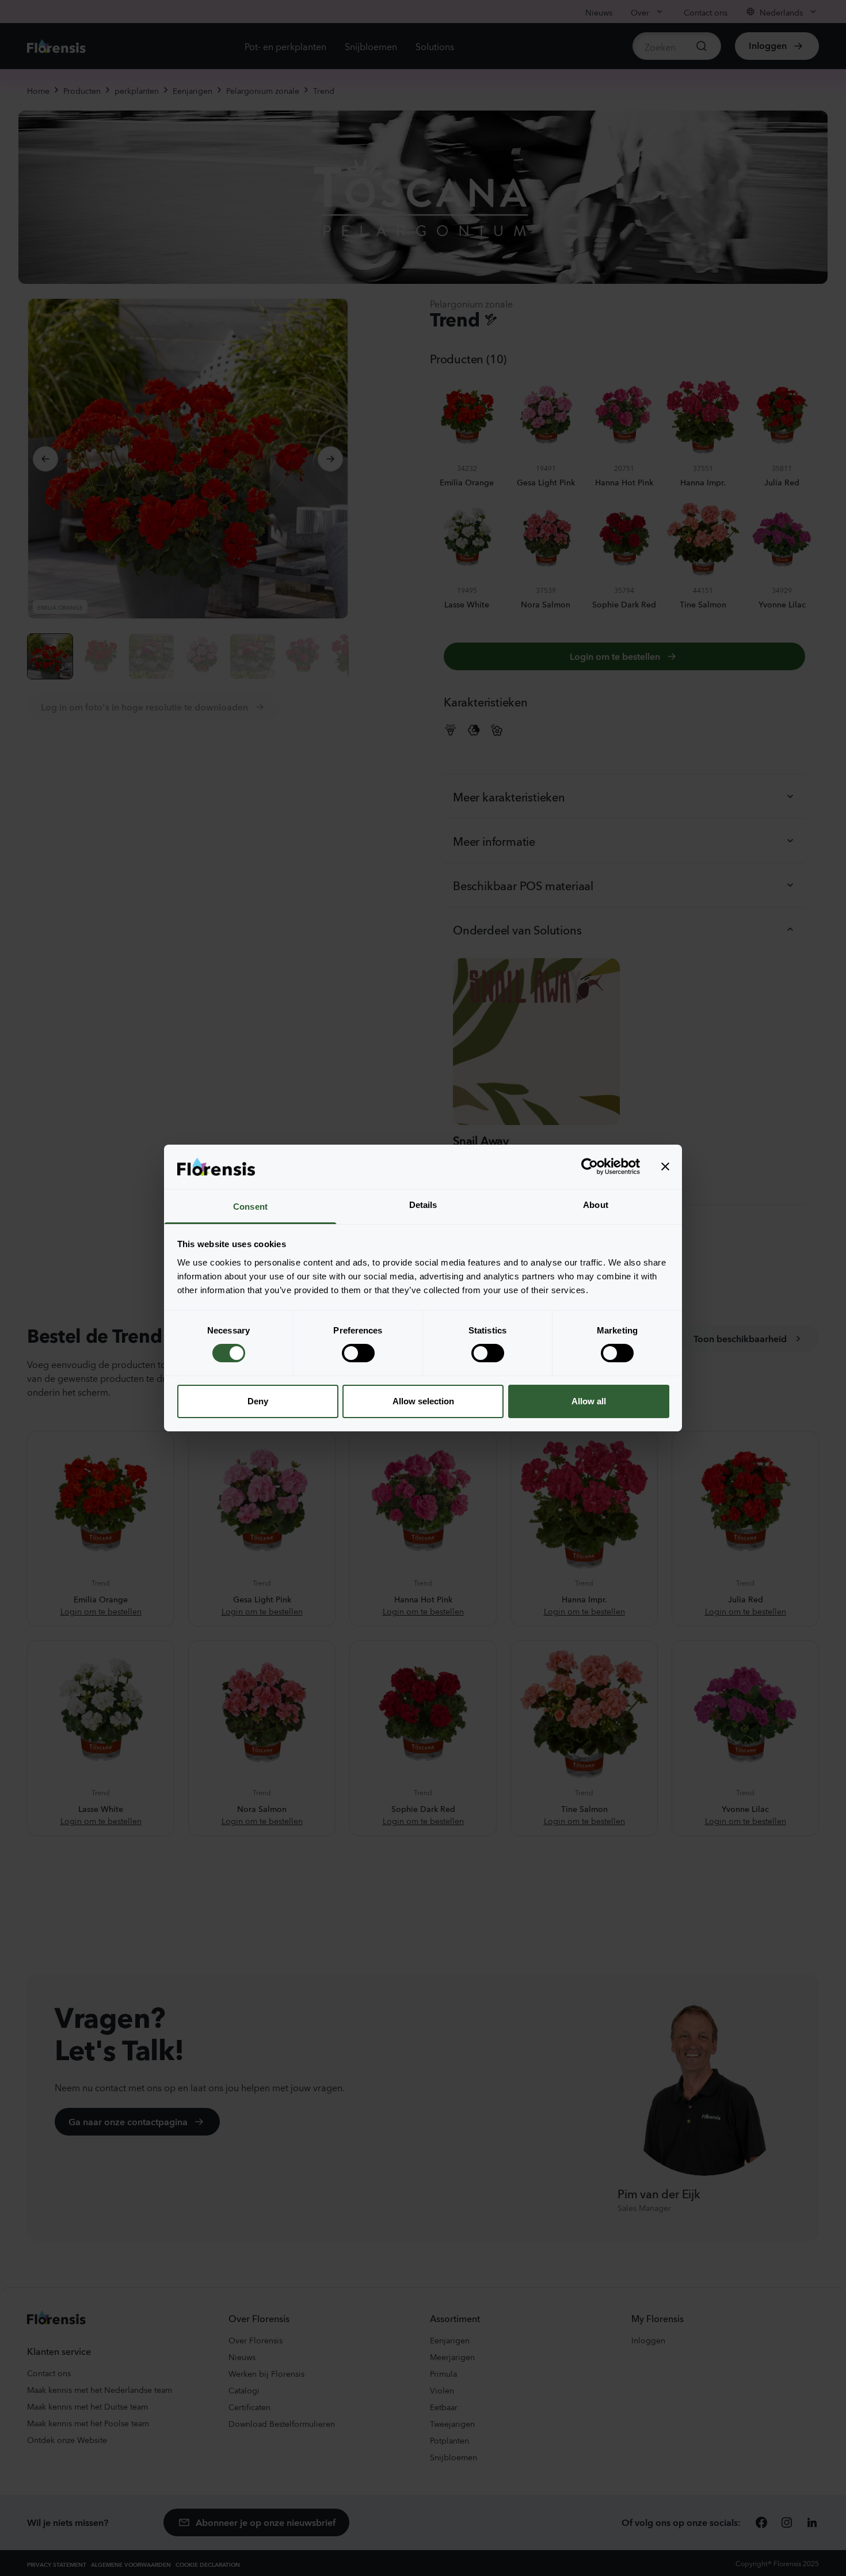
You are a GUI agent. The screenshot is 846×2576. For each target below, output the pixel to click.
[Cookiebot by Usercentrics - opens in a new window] (590, 1167)
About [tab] (596, 1205)
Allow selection (423, 1401)
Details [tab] (423, 1205)
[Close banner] (665, 1167)
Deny (258, 1401)
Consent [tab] (250, 1207)
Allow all (589, 1401)
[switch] (358, 1353)
